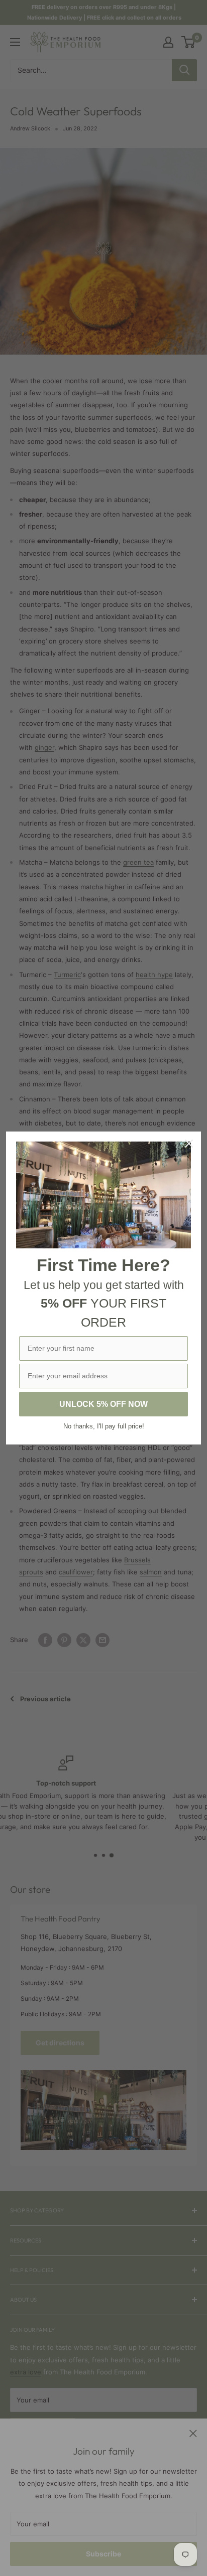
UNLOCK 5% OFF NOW (103, 1404)
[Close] (189, 1144)
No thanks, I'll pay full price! (104, 1426)
